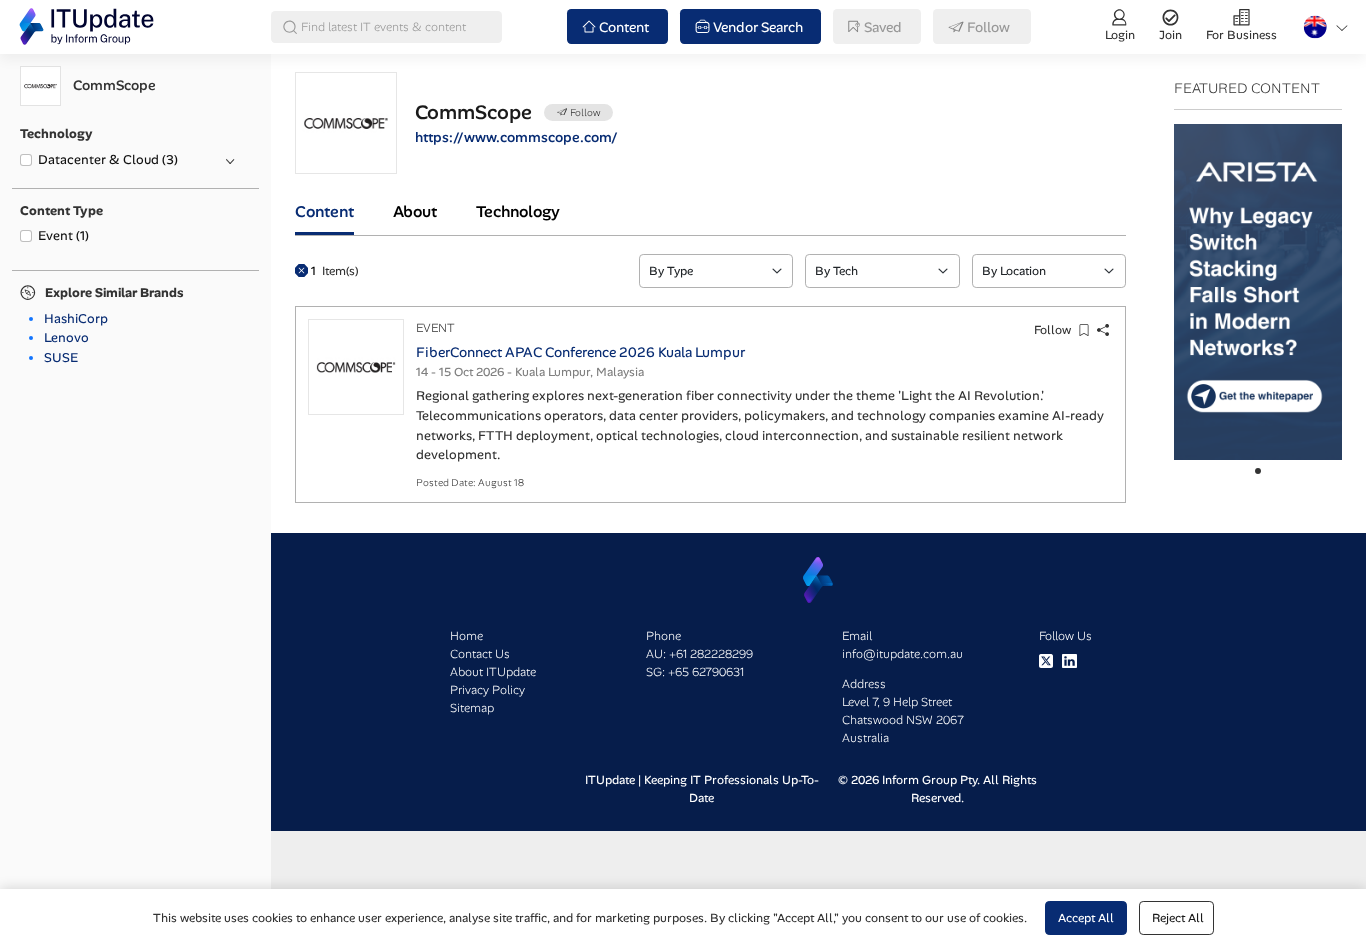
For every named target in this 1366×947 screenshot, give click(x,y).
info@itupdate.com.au (902, 654)
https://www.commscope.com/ (516, 137)
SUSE (61, 357)
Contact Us (480, 654)
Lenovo (66, 337)
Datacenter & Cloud (108, 159)
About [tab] (415, 211)
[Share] (1103, 330)
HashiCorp (76, 318)
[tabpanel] (710, 370)
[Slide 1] (1258, 471)
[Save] (1084, 330)
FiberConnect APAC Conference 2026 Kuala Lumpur (580, 352)
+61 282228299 (711, 654)
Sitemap (472, 708)
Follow (1052, 330)
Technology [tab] (518, 211)
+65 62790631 (706, 672)
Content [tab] (324, 211)
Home (466, 636)
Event (63, 235)
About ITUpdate (493, 672)
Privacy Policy (487, 690)
